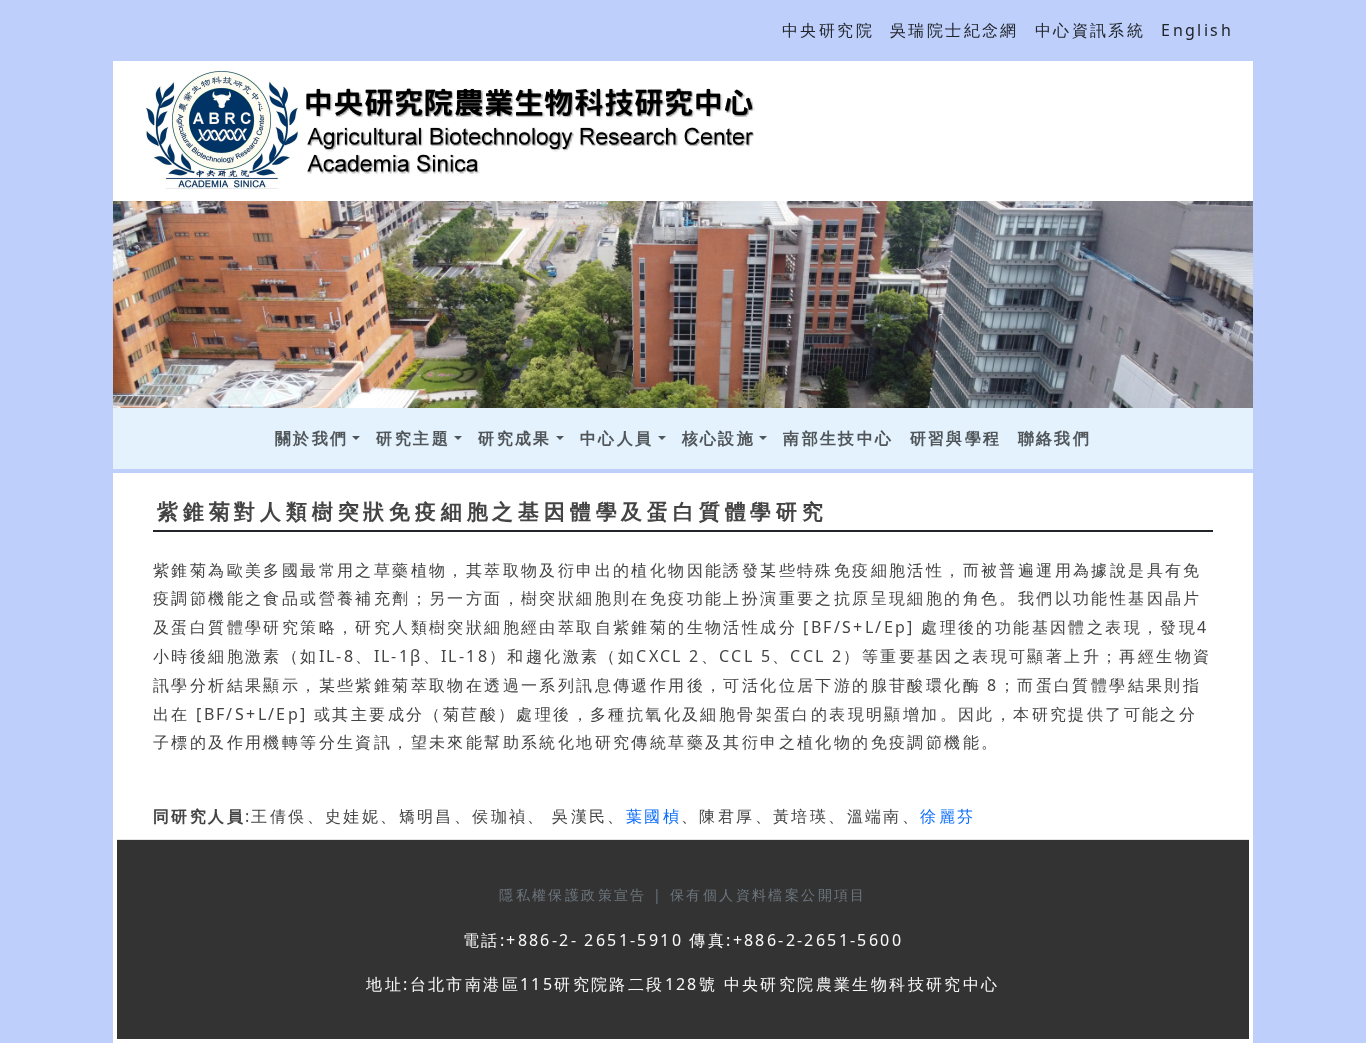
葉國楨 (653, 816)
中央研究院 (828, 30)
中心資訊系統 (1090, 30)
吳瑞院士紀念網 (954, 30)
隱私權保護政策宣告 (576, 894)
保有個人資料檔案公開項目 (768, 894)
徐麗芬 (947, 816)
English (1197, 30)
